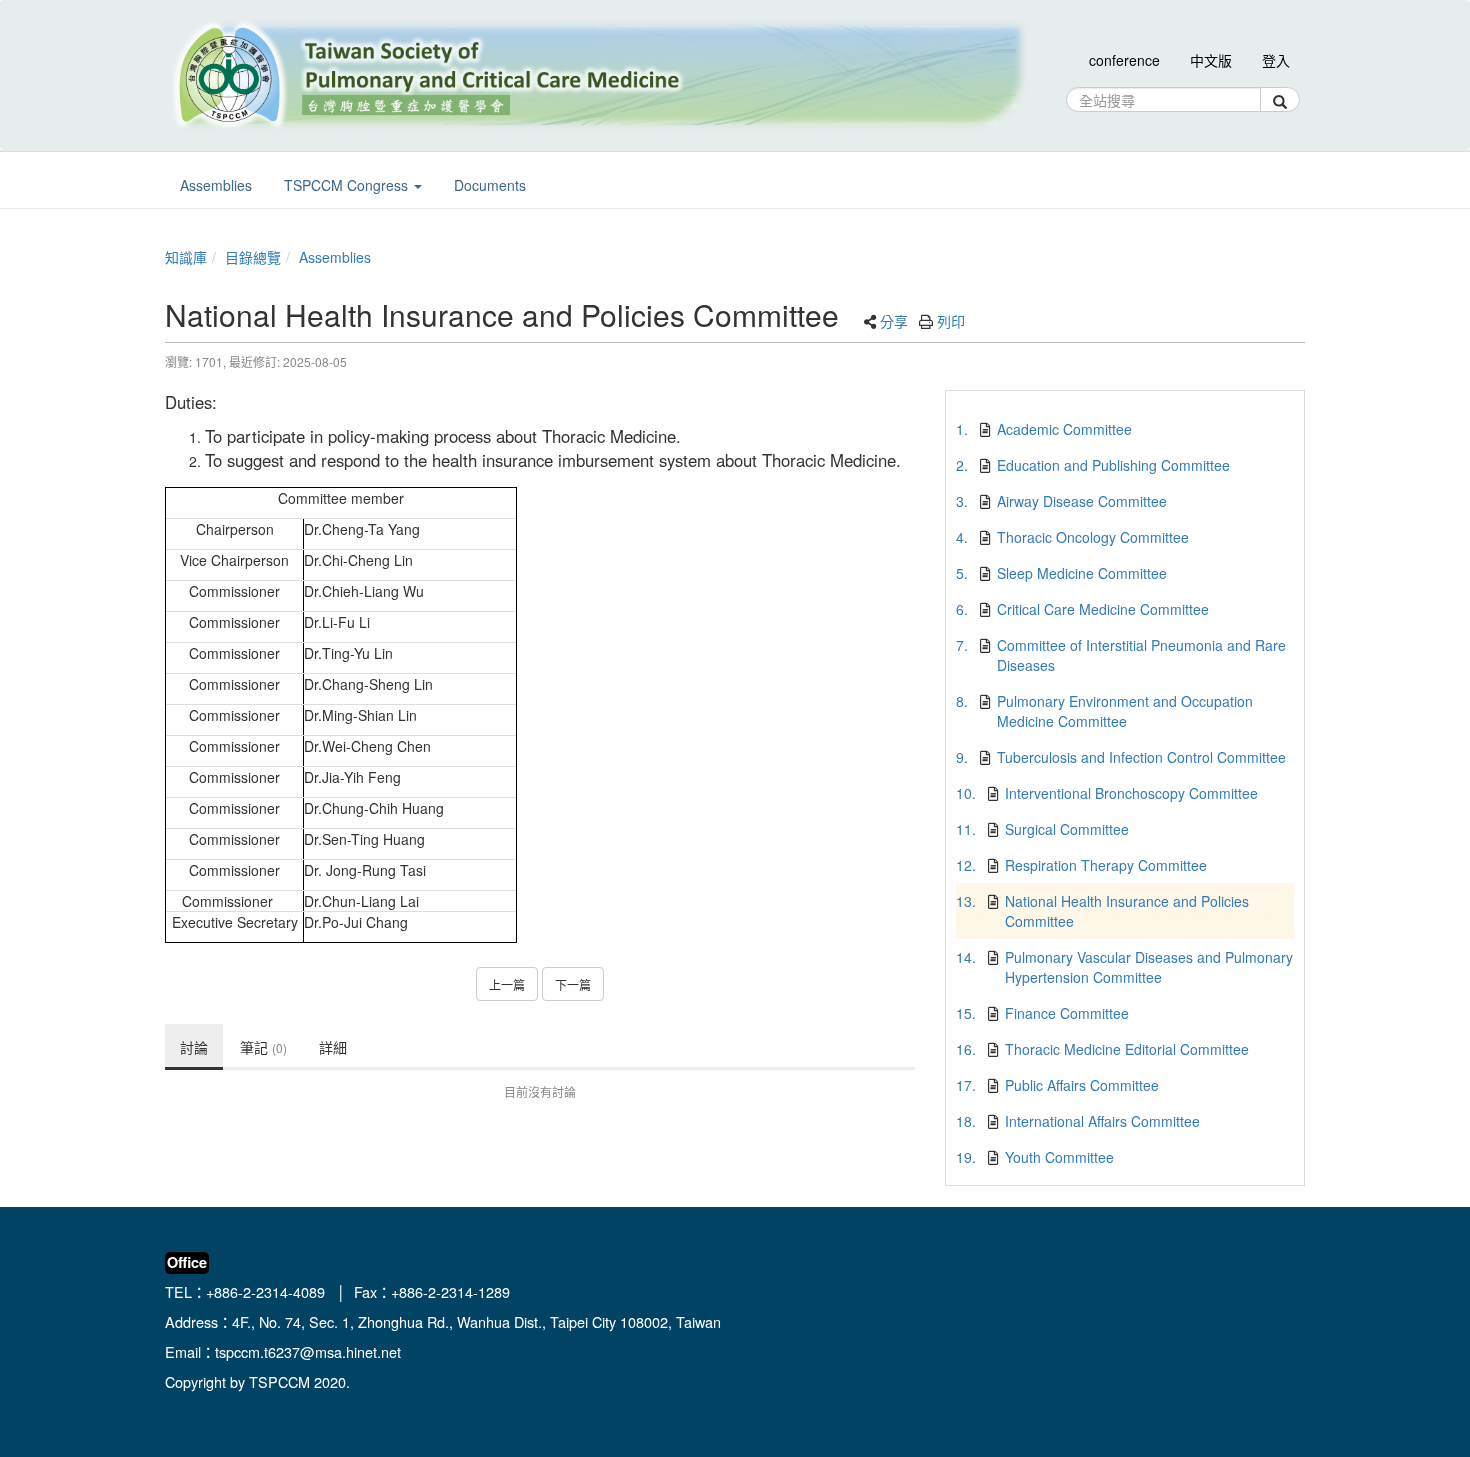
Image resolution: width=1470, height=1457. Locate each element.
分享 (894, 321)
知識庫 (186, 257)
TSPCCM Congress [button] (348, 185)
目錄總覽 (253, 257)
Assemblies (335, 257)
